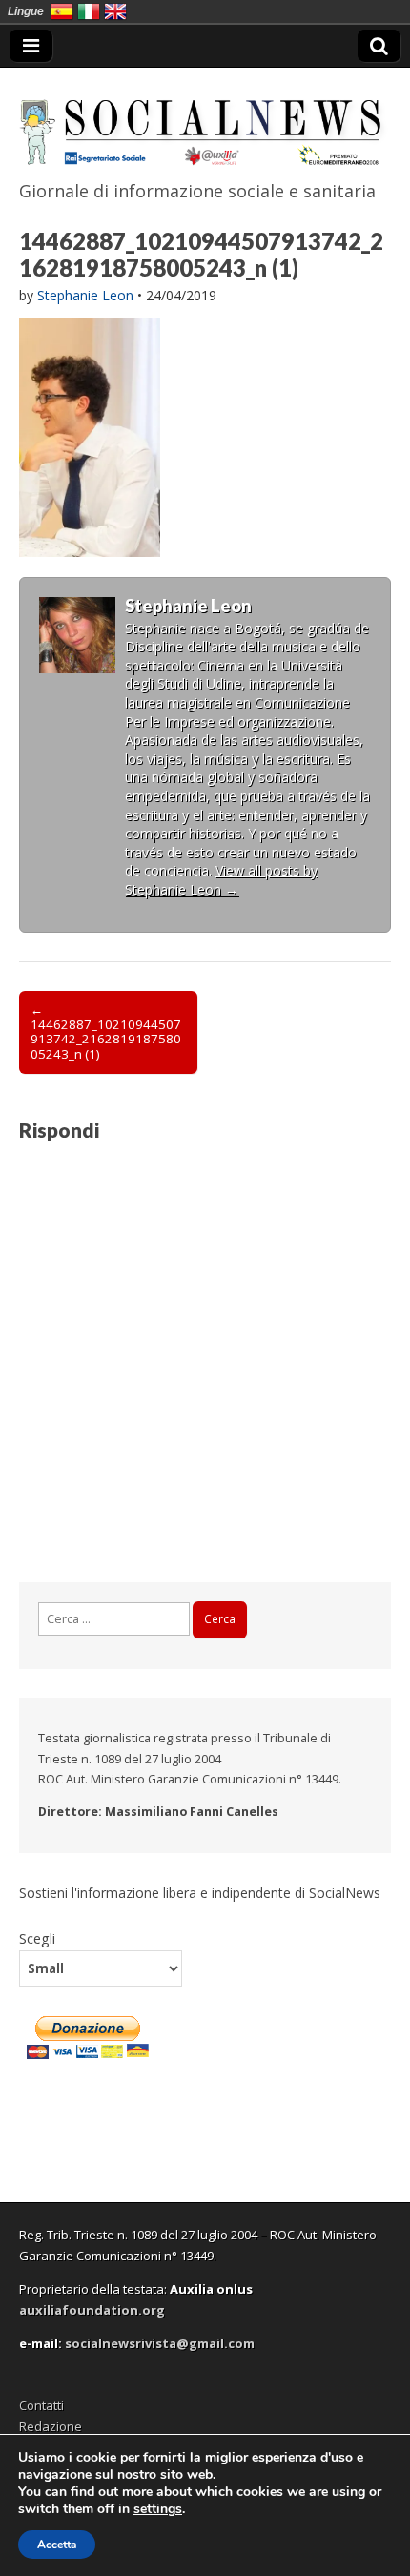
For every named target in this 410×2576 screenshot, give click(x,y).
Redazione (51, 2426)
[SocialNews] (205, 120)
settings (158, 2509)
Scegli (37, 1938)
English (115, 11)
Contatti (41, 2405)
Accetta (57, 2545)
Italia (89, 11)
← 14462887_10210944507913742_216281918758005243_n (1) (106, 1032)
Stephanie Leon (85, 295)
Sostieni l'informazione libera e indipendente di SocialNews (200, 1893)
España (62, 11)
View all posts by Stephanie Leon (221, 880)
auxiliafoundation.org (92, 2310)
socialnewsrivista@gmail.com (160, 2343)
